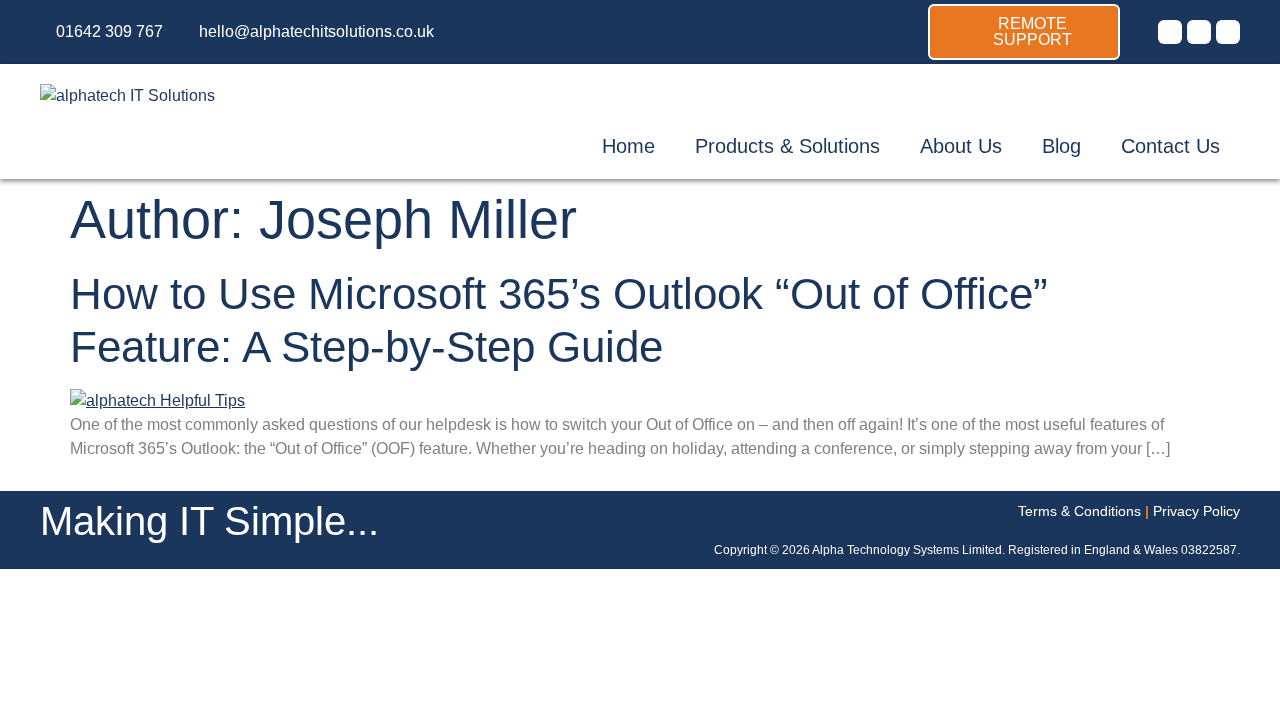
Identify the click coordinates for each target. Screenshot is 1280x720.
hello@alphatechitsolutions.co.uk (316, 31)
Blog (1061, 146)
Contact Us (1170, 146)
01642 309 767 (109, 31)
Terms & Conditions (1079, 511)
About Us (961, 146)
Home (628, 146)
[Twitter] (1170, 32)
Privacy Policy (1196, 511)
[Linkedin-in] (1228, 32)
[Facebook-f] (1199, 32)
